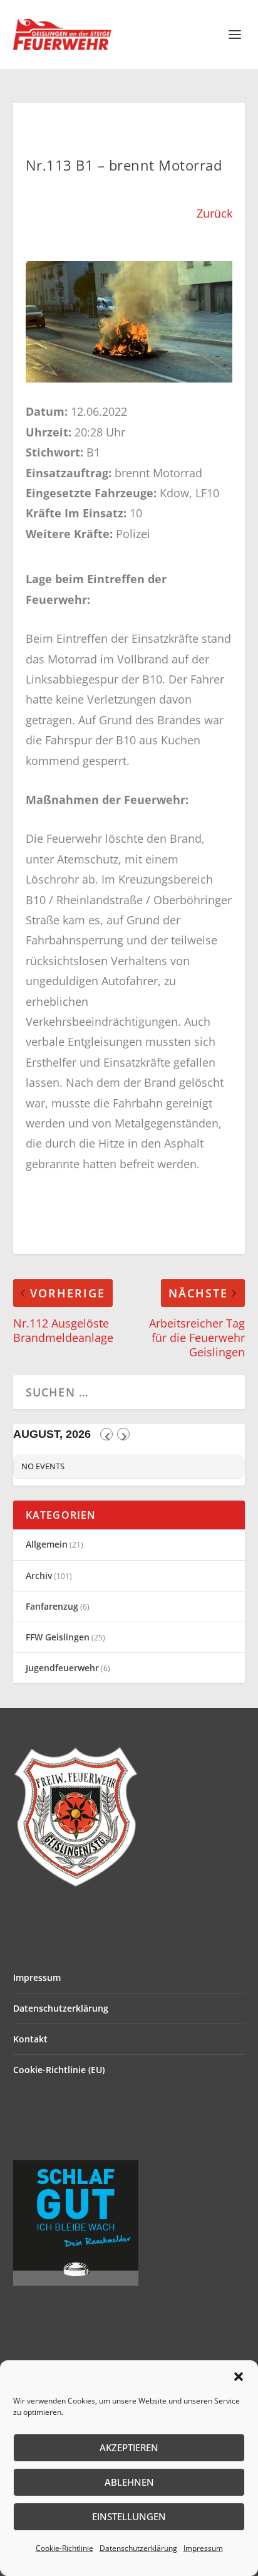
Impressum (203, 2548)
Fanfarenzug (52, 1606)
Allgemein (47, 1544)
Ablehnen (129, 2482)
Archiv (39, 1576)
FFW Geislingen (58, 1637)
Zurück (214, 213)
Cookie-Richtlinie (64, 2548)
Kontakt (30, 2039)
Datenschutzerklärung (138, 2548)
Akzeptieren (129, 2447)
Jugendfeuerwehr (62, 1668)
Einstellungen (129, 2516)
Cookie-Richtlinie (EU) (59, 2070)
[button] (239, 2377)
